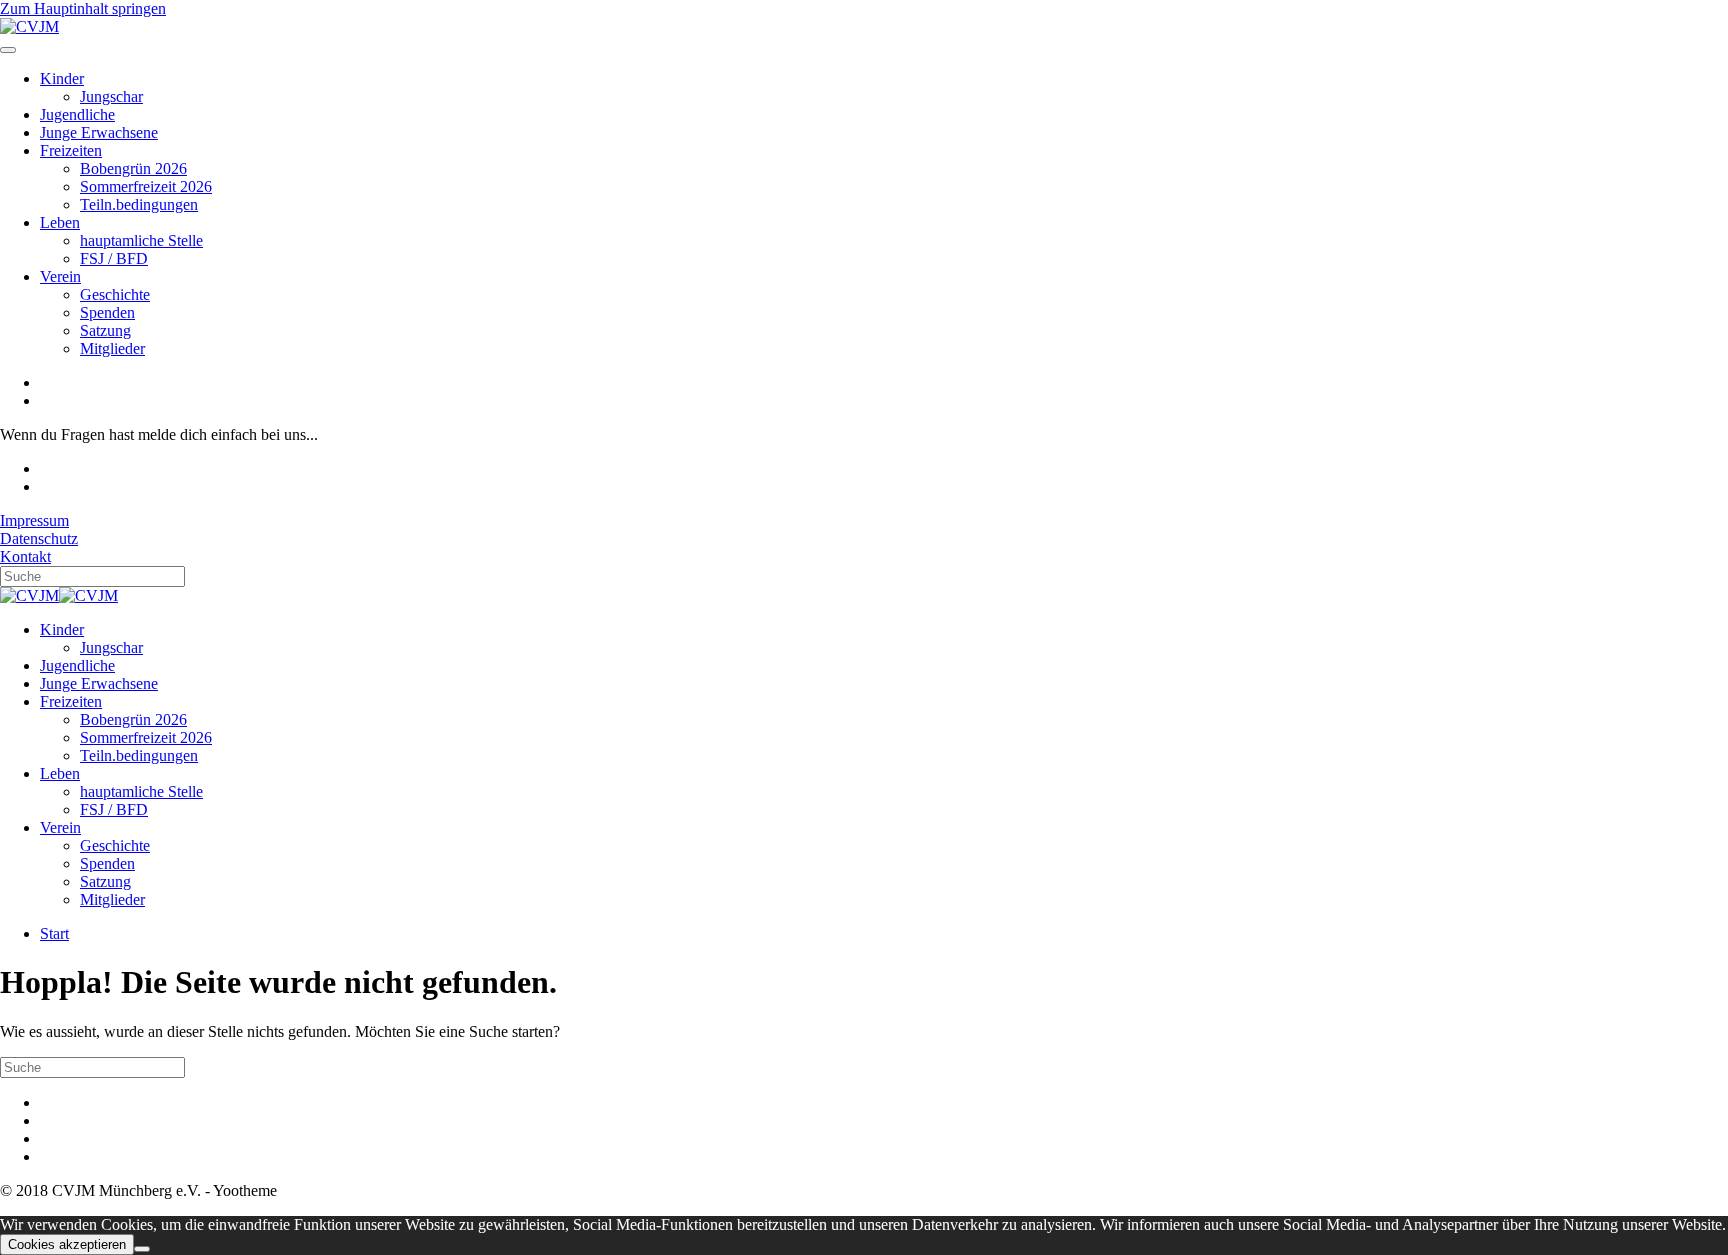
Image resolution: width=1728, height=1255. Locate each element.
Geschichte (115, 294)
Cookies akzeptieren (67, 1244)
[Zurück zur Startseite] (29, 26)
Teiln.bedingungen (139, 204)
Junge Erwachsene (99, 132)
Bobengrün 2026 (133, 168)
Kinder (62, 78)
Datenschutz (39, 538)
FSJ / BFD (114, 258)
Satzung (105, 330)
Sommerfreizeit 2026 (146, 186)
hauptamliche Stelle (141, 240)
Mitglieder (112, 348)
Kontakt (25, 556)
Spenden (107, 312)
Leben (60, 222)
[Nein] (142, 1249)
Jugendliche (77, 114)
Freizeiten (71, 150)
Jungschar (111, 96)
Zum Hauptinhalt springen (83, 8)
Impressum (34, 520)
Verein (60, 276)
